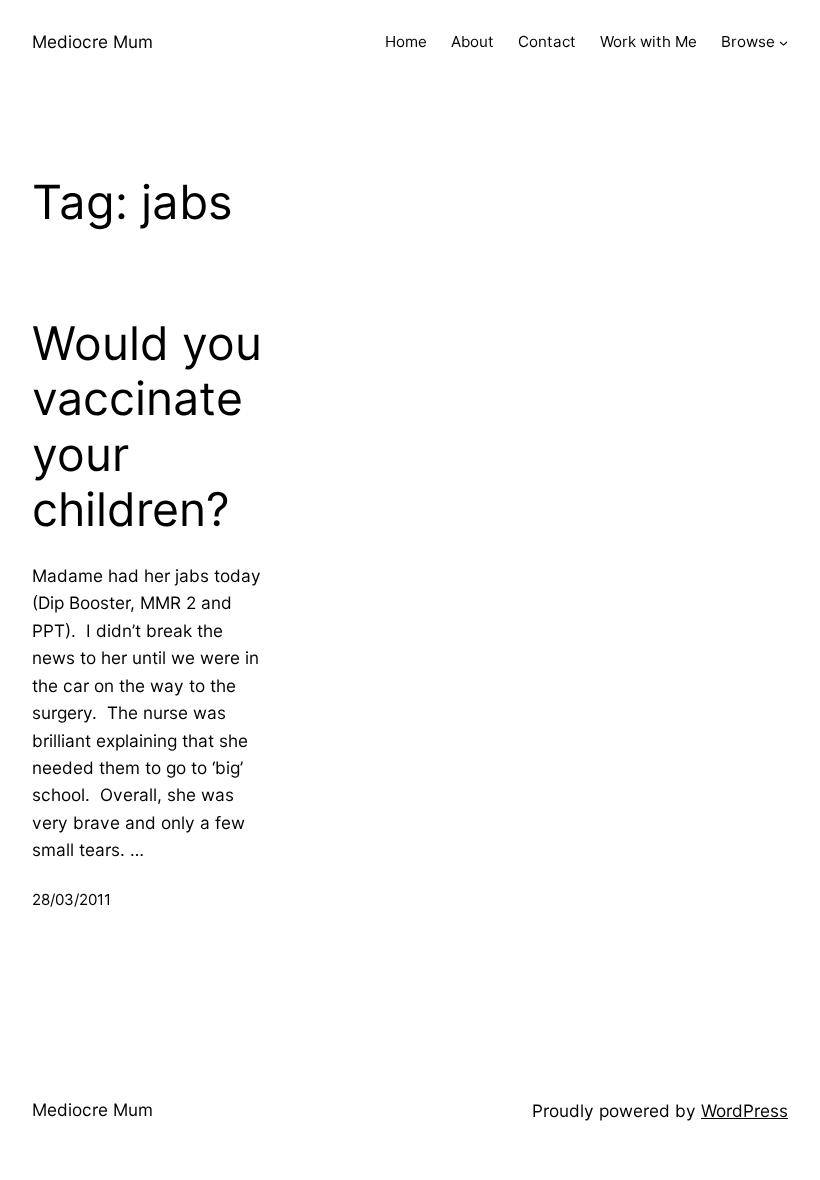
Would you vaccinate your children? (147, 427)
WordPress (744, 1110)
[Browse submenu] (783, 42)
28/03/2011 (71, 899)
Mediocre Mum (92, 41)
